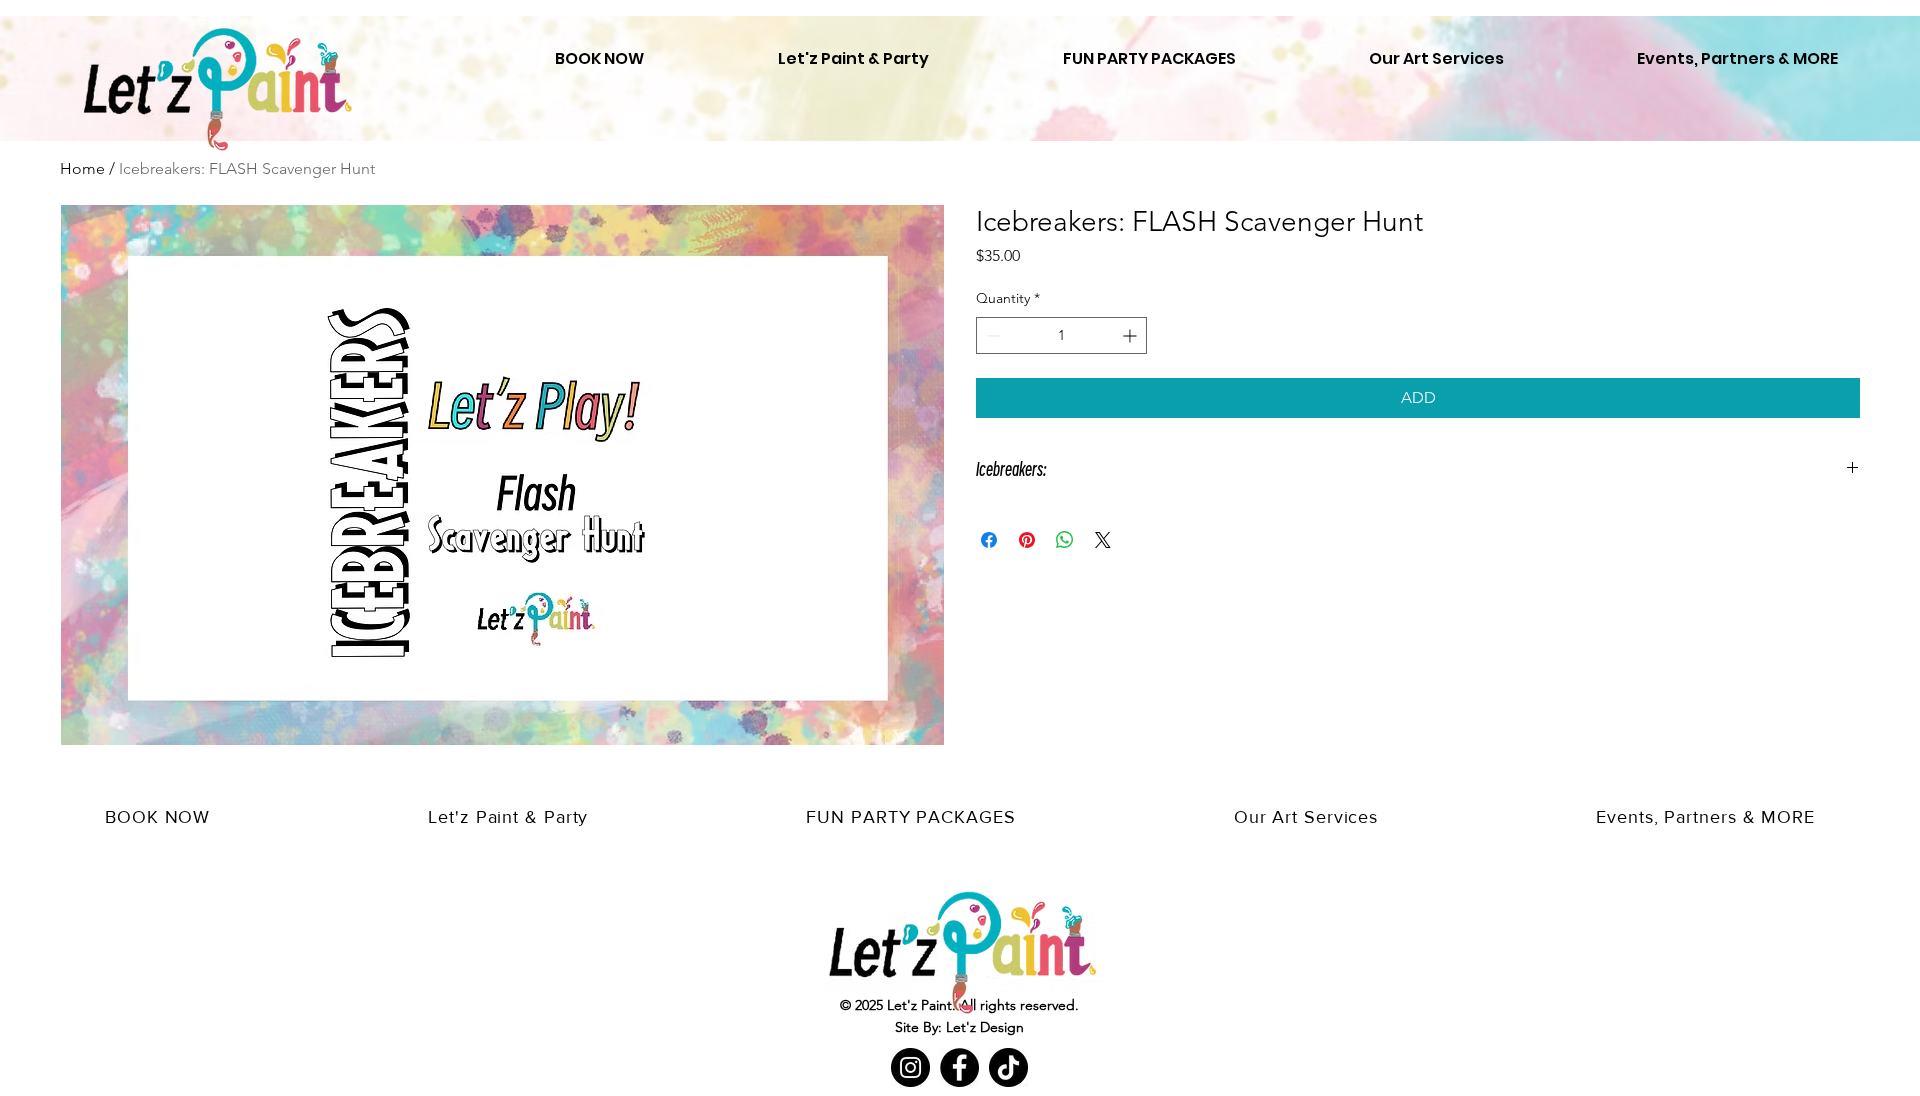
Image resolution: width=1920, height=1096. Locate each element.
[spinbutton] (1061, 335)
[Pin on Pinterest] (1027, 540)
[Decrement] (991, 335)
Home (82, 168)
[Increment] (1131, 335)
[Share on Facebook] (989, 540)
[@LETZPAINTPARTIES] (910, 1067)
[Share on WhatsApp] (1065, 540)
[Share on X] (1103, 540)
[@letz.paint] (1008, 1067)
